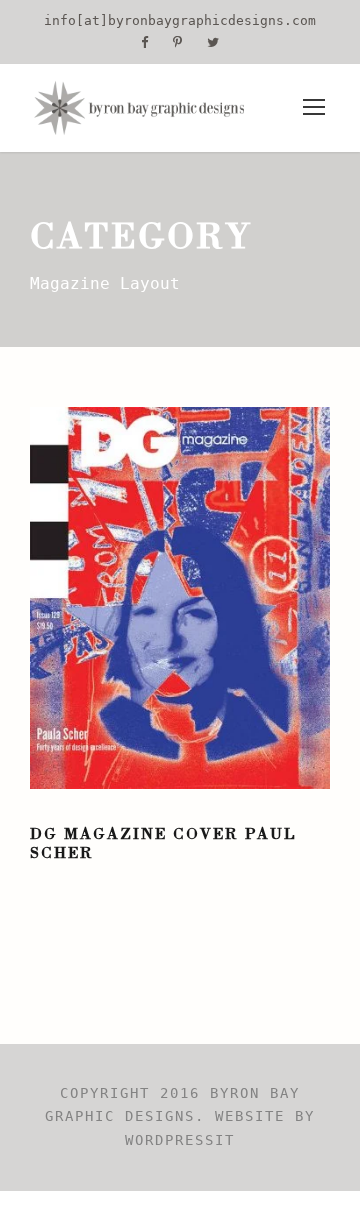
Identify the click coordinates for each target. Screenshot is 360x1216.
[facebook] (144, 42)
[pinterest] (177, 42)
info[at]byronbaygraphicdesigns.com (180, 20)
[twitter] (213, 42)
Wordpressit (180, 1140)
